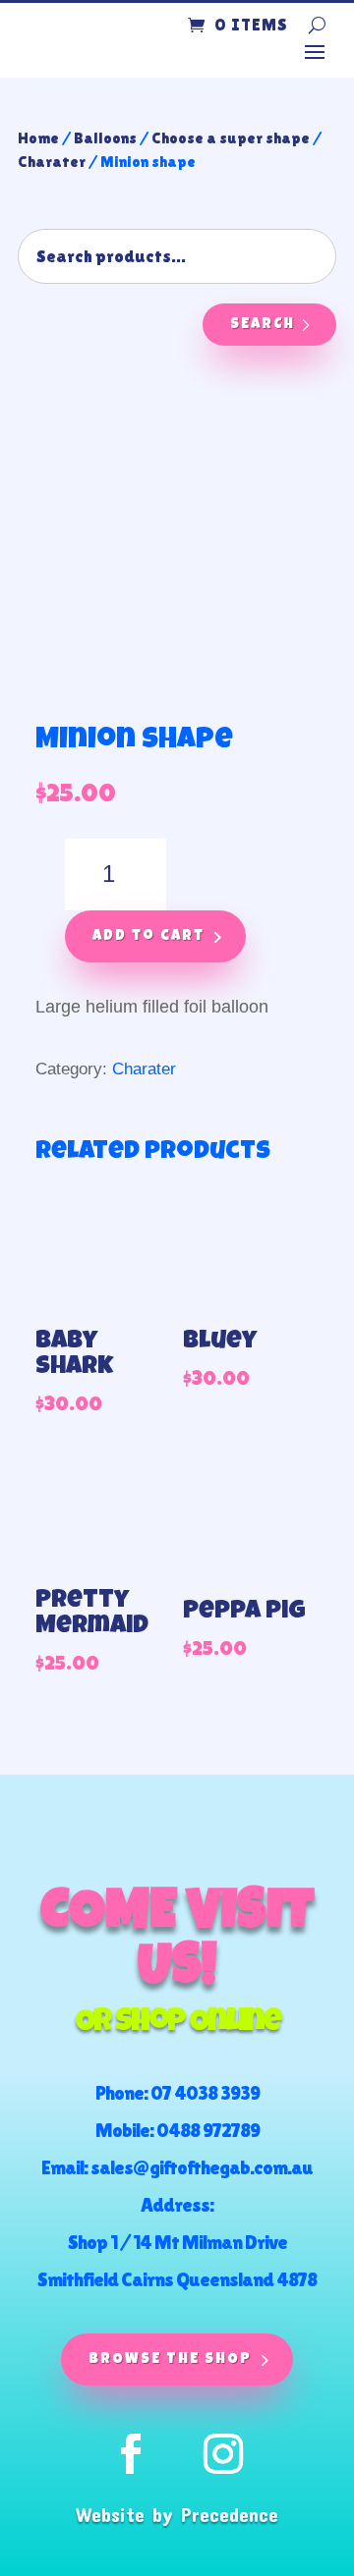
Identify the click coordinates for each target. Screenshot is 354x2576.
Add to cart (148, 936)
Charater (52, 162)
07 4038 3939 (205, 2093)
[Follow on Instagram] (223, 2454)
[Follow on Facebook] (131, 2454)
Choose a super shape (231, 138)
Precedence (230, 2514)
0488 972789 (208, 2130)
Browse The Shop (170, 2359)
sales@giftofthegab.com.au (202, 2167)
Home (38, 138)
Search (263, 325)
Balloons (105, 138)
